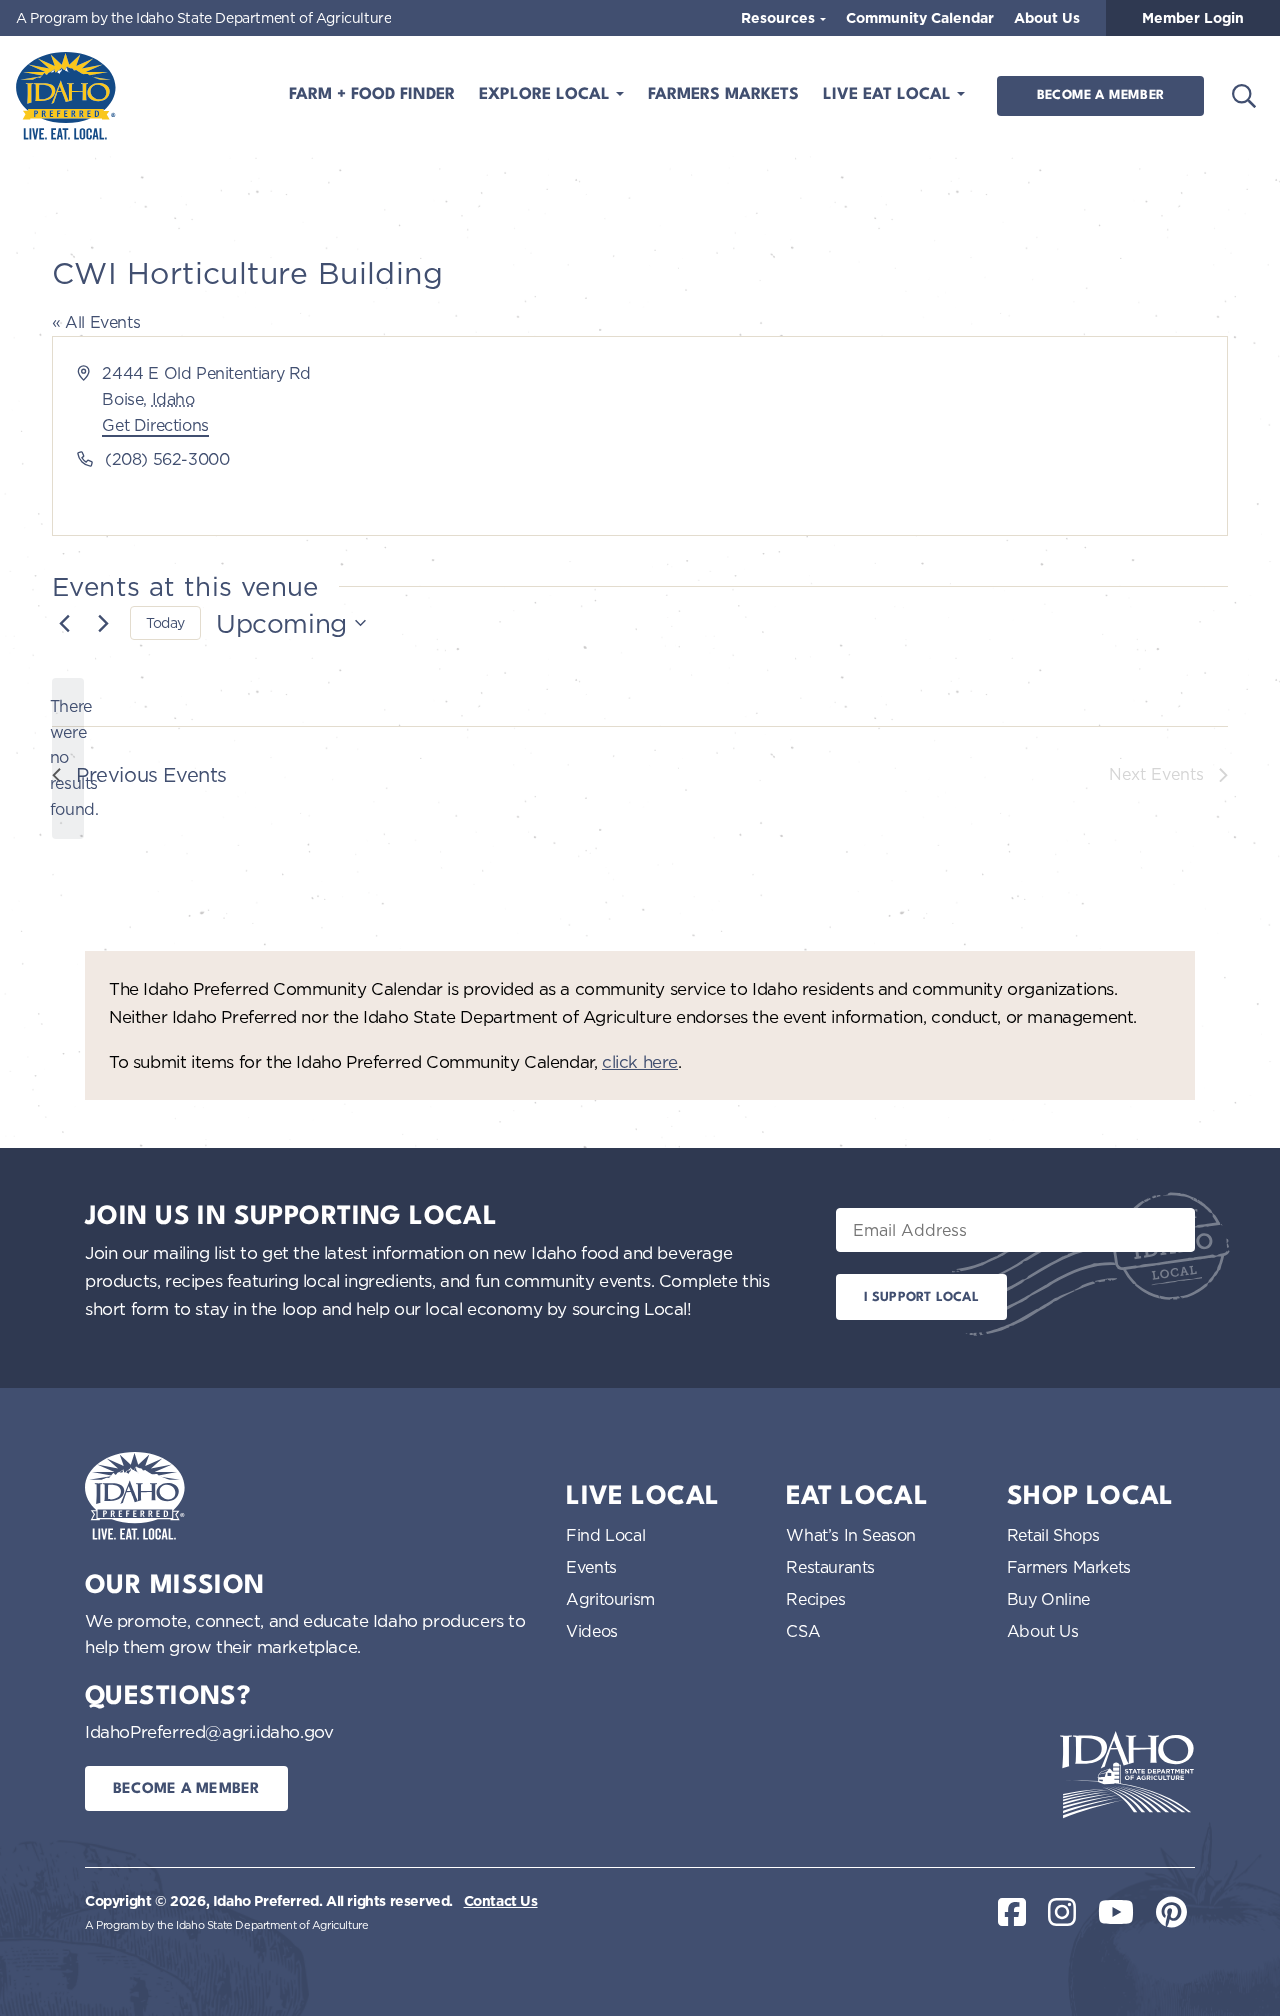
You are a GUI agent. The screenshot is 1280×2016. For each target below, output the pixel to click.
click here (640, 1061)
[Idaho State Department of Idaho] (1127, 1775)
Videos (592, 1631)
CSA (803, 1631)
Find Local (605, 1535)
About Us (1047, 18)
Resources (780, 18)
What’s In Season (851, 1535)
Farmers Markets (723, 95)
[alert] (68, 759)
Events (591, 1567)
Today (165, 622)
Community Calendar (920, 18)
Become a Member (1100, 95)
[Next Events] (103, 623)
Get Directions (155, 425)
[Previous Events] (64, 623)
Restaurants (830, 1567)
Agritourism (610, 1599)
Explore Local (547, 95)
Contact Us (501, 1901)
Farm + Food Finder (372, 95)
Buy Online (1048, 1599)
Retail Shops (1053, 1535)
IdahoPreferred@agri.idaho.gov (209, 1731)
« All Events (96, 322)
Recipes (815, 1599)
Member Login (1193, 18)
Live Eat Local (889, 95)
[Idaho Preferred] (66, 96)
